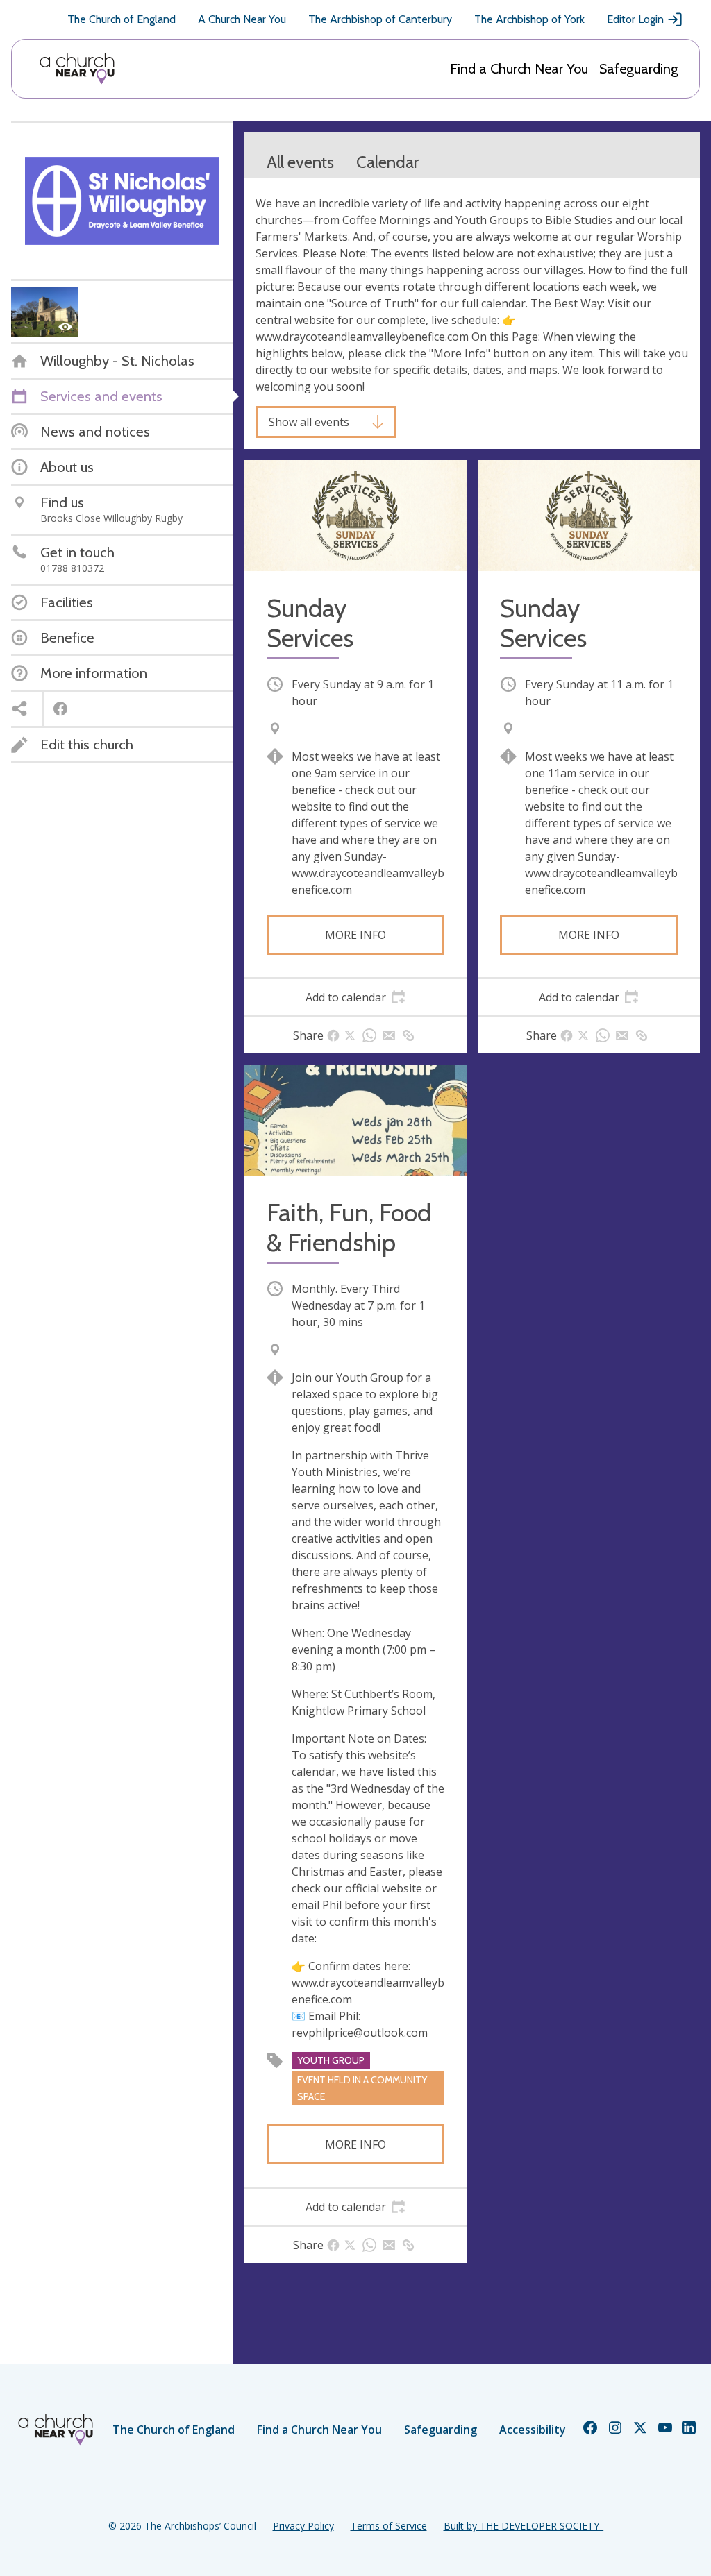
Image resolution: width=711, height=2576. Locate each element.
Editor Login (635, 19)
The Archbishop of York (529, 19)
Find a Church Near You (519, 69)
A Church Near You (242, 19)
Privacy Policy (303, 2526)
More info (355, 935)
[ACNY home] (77, 69)
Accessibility (533, 2430)
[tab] (355, 997)
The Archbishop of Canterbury (380, 19)
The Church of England (122, 19)
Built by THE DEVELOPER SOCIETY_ (524, 2526)
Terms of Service (389, 2526)
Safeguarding (639, 69)
